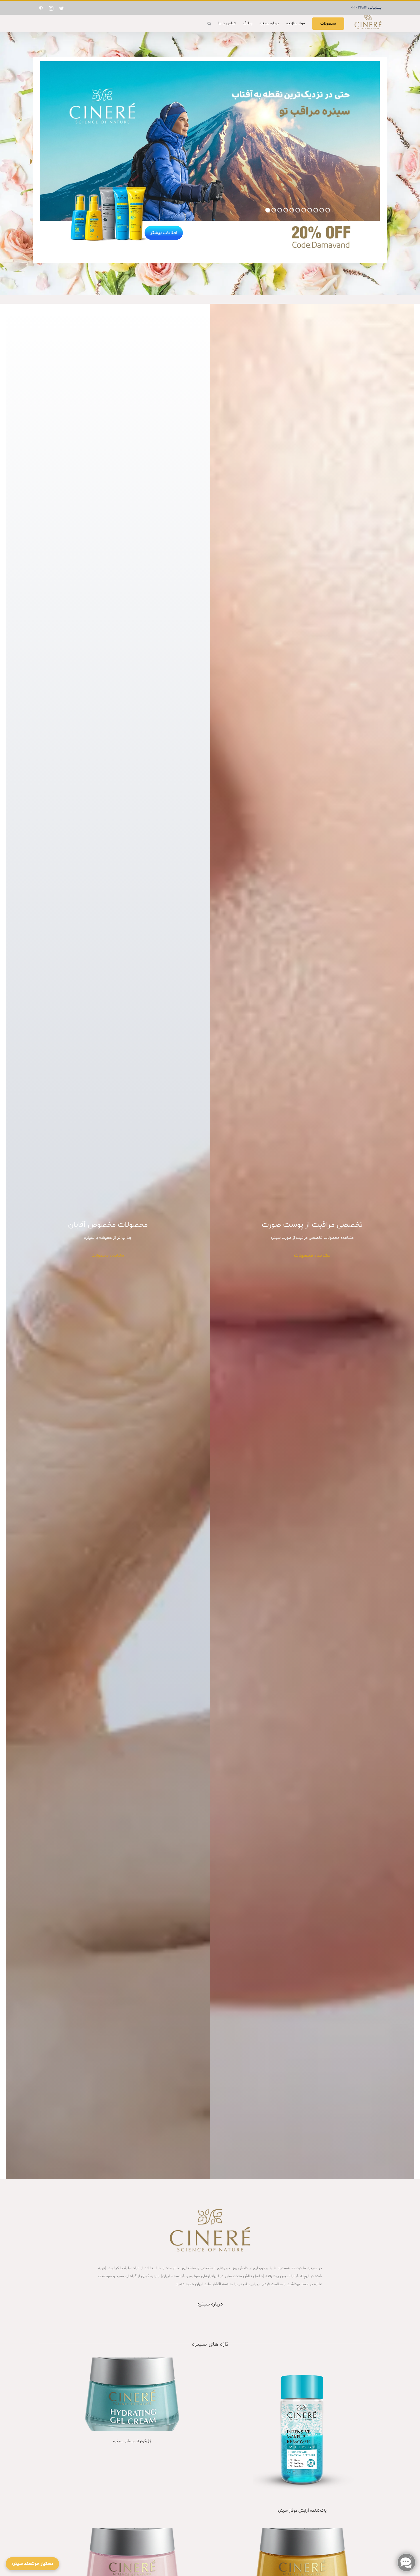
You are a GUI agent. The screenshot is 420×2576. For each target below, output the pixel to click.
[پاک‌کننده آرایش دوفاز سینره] (302, 2429)
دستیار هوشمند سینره (32, 2564)
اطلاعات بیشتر (164, 233)
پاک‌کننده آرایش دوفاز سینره (302, 2511)
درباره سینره (210, 2304)
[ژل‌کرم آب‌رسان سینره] (132, 2394)
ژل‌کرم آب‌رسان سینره (132, 2441)
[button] (209, 23)
